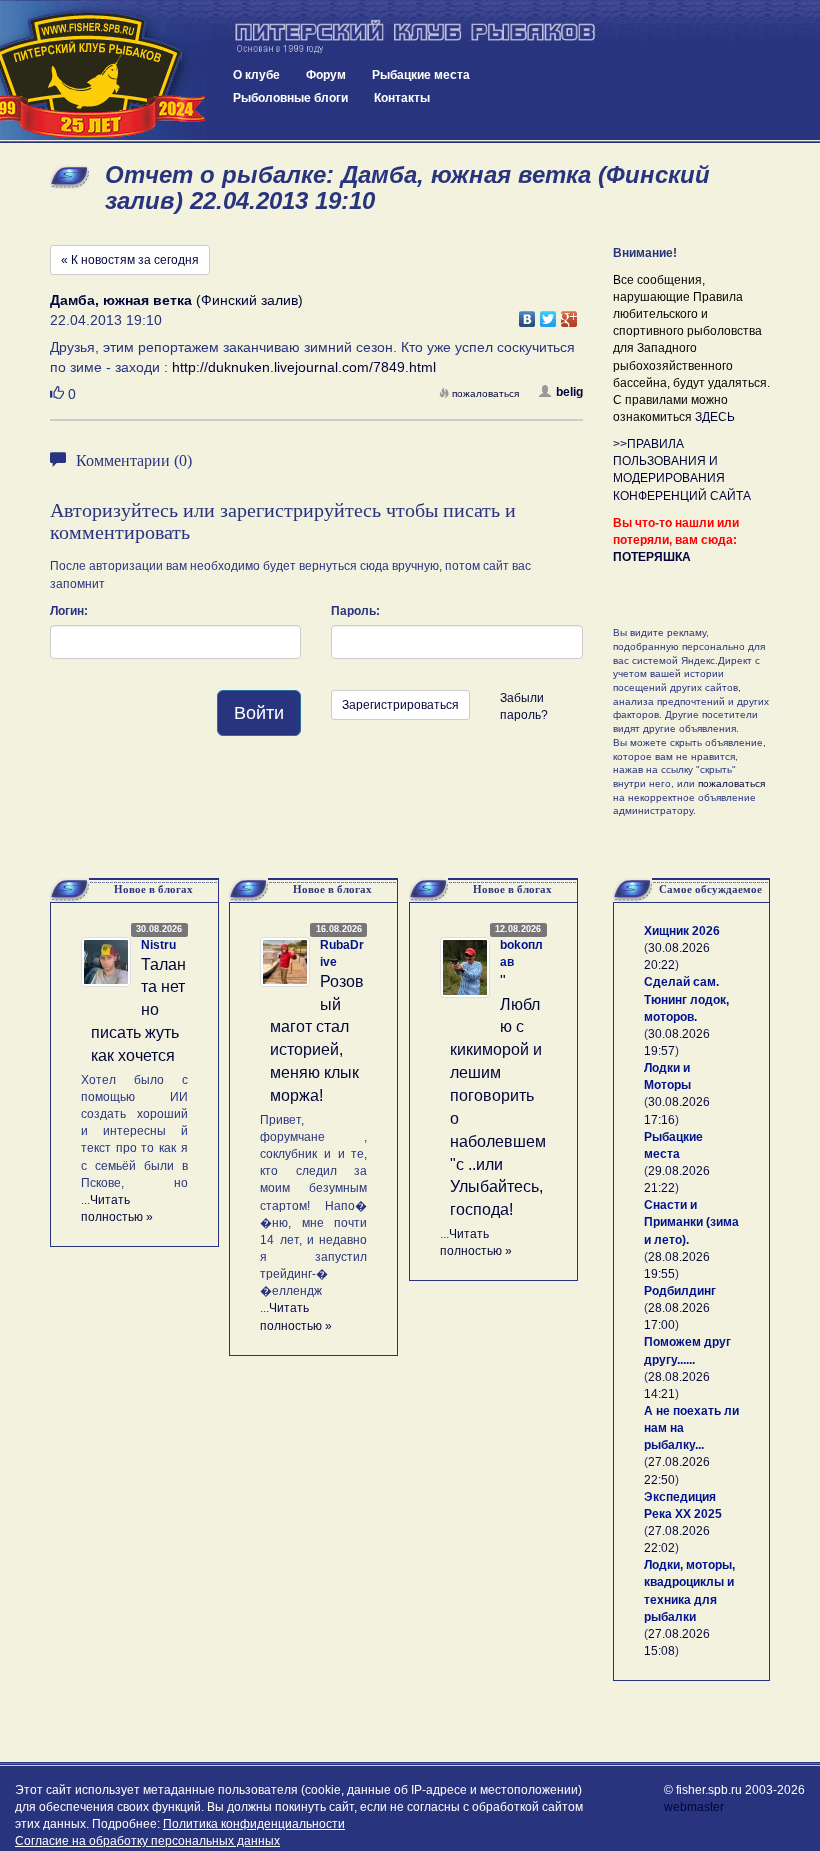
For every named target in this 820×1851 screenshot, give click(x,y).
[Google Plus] (569, 314)
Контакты (402, 98)
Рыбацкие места (421, 75)
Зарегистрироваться (400, 705)
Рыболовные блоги (290, 98)
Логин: (69, 611)
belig (569, 392)
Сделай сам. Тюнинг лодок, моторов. (686, 999)
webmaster (694, 1807)
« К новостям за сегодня (130, 260)
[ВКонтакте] (527, 314)
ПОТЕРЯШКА (652, 557)
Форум (326, 75)
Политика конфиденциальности (254, 1824)
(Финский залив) (176, 300)
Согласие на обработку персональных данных (147, 1841)
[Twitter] (548, 314)
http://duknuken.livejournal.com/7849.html (304, 367)
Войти (259, 713)
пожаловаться (485, 393)
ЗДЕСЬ (715, 417)
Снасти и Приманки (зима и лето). (691, 1222)
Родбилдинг (680, 1291)
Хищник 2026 (682, 931)
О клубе (256, 75)
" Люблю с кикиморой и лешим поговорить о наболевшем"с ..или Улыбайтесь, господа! (498, 1095)
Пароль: (355, 611)
